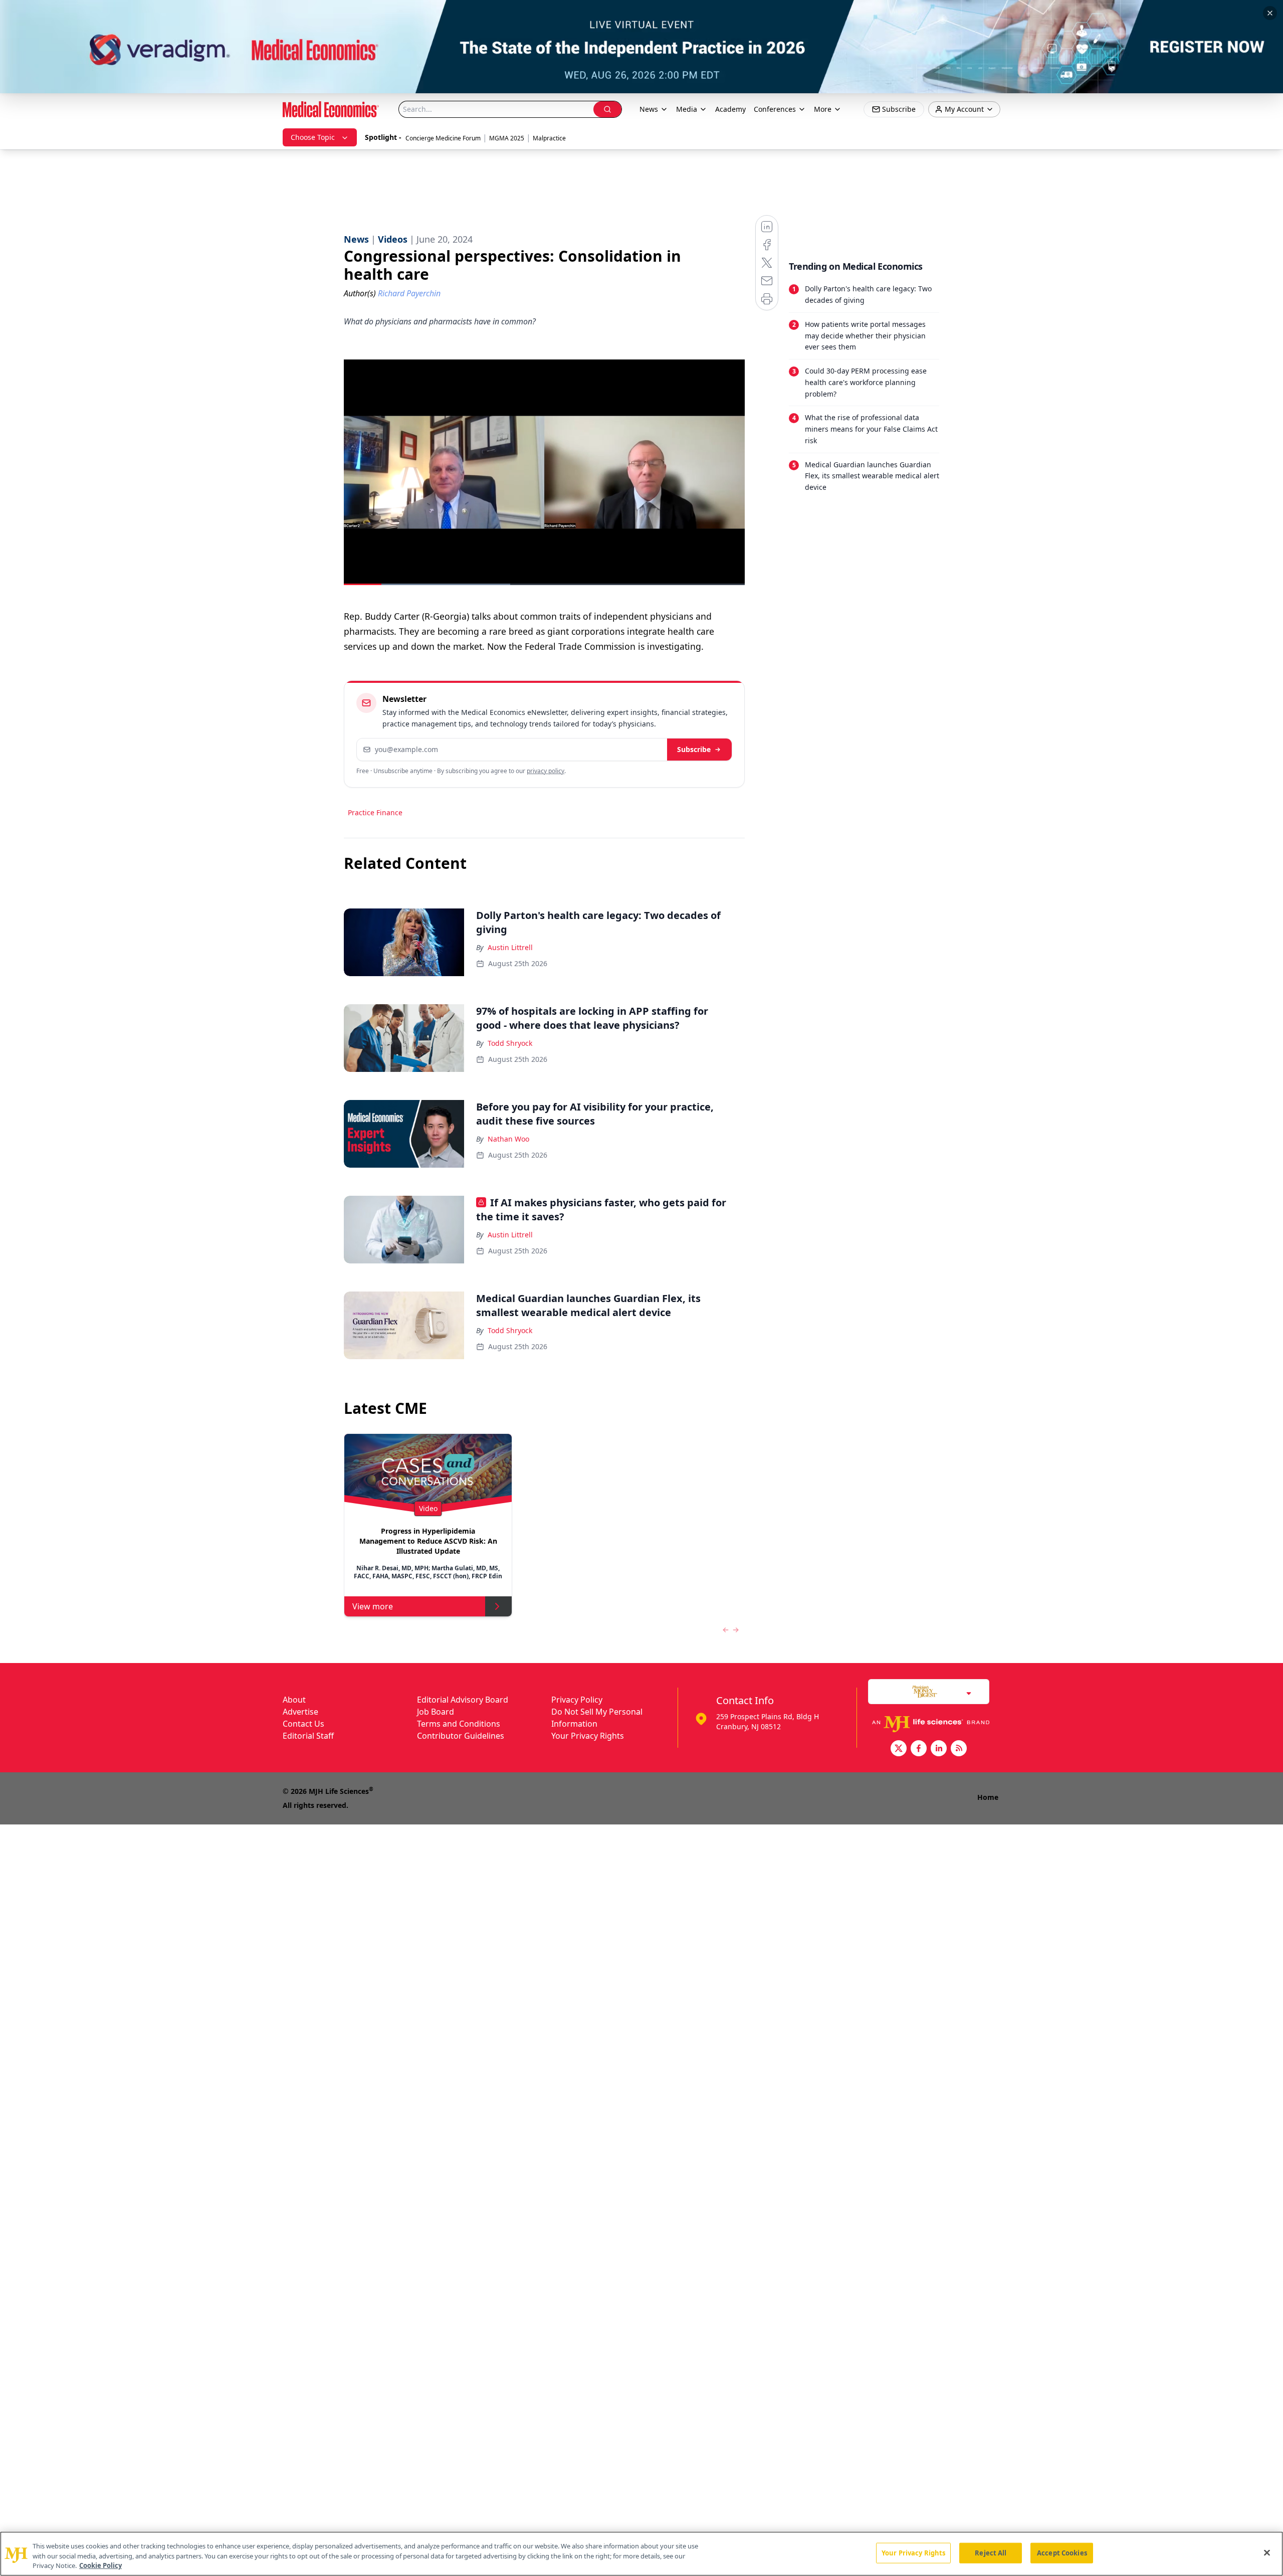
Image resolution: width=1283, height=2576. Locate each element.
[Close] (1267, 2552)
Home (988, 1797)
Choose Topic (313, 137)
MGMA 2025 (507, 138)
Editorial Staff (308, 1736)
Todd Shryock (510, 1043)
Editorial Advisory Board (463, 1700)
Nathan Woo (508, 1139)
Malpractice (549, 138)
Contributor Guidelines (461, 1736)
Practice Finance (375, 812)
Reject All (991, 2552)
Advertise (300, 1712)
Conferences (775, 109)
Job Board (436, 1712)
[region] (641, 2554)
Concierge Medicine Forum (443, 138)
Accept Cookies (1062, 2552)
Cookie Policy (100, 2565)
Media (687, 109)
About (294, 1700)
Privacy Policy (577, 1700)
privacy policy (546, 771)
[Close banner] (1270, 13)
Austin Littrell (510, 947)
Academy (730, 109)
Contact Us (303, 1724)
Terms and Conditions (459, 1724)
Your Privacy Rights (588, 1736)
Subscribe (694, 749)
